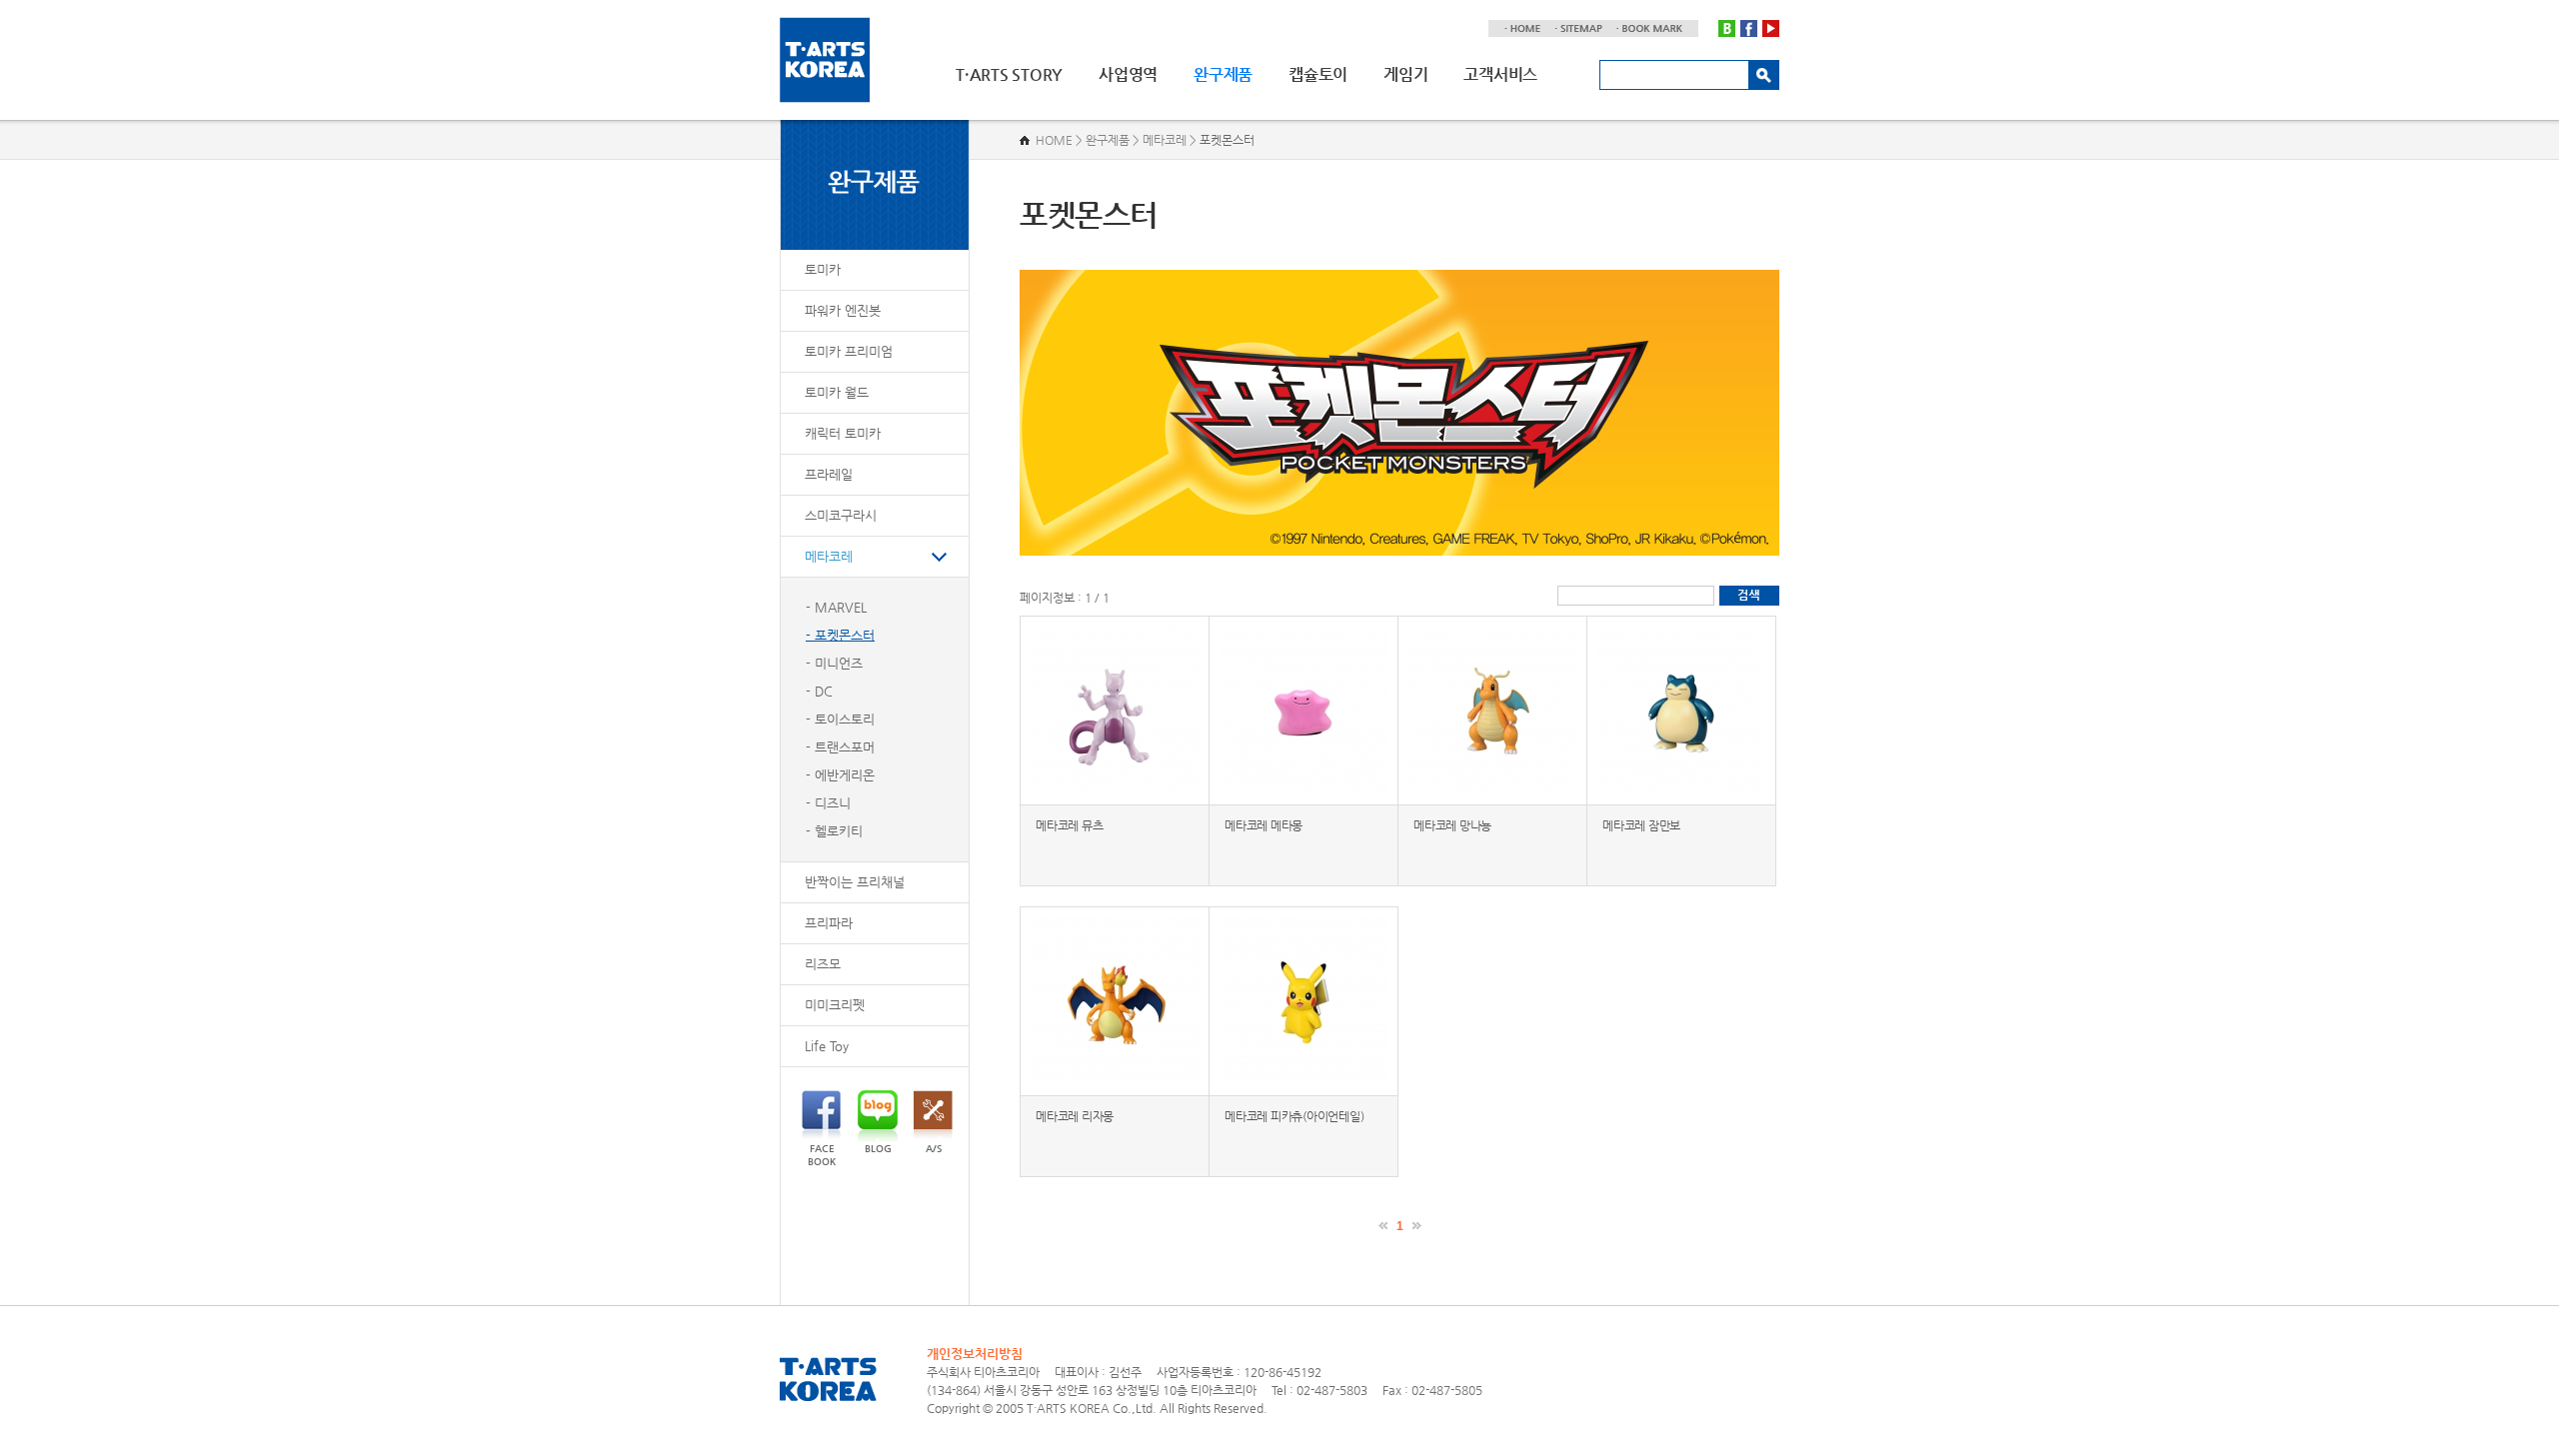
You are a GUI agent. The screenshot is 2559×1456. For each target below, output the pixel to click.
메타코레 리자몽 (1075, 1116)
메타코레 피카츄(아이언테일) (1294, 1116)
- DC (819, 691)
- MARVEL (836, 607)
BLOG (878, 1149)
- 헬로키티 (834, 831)
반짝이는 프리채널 (855, 882)
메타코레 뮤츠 (1069, 825)
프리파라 (829, 923)
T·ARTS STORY (1009, 74)
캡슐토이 (1318, 74)
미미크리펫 (835, 1005)
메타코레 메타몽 (1264, 825)
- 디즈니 (828, 803)
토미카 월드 (837, 392)
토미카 (823, 269)
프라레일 (829, 474)
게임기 (1405, 74)
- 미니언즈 (834, 663)
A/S (934, 1149)
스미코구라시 (841, 515)
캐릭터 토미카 (843, 433)
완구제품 (1223, 74)
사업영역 (1128, 74)
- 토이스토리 (840, 719)
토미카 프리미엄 (849, 351)
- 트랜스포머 (840, 747)
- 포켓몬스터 (840, 635)
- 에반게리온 (840, 775)
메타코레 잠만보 (1641, 825)
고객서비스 (1500, 74)
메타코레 (829, 556)
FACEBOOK (822, 1155)
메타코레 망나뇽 (1452, 825)
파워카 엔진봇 (843, 310)
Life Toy (827, 1046)
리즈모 (823, 964)
